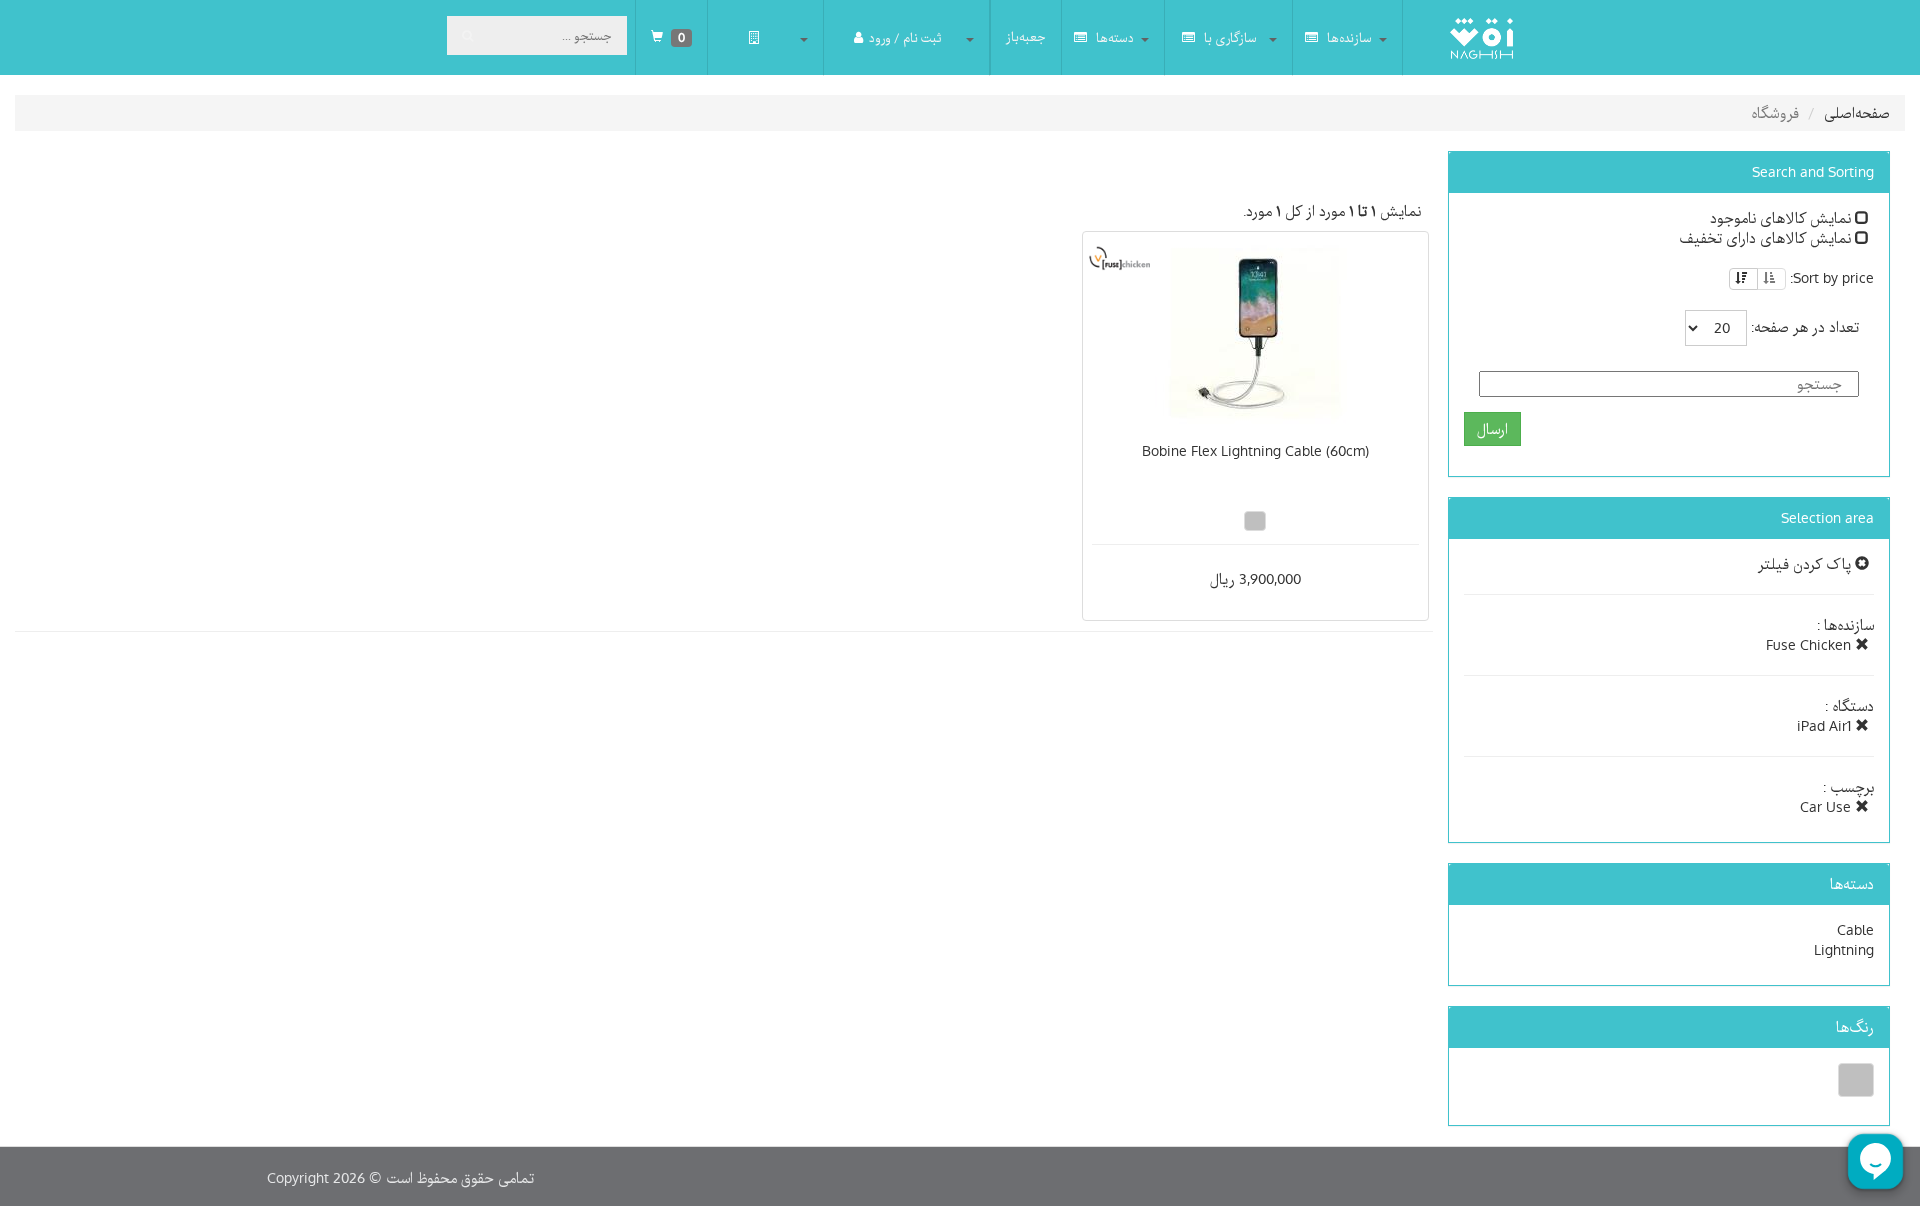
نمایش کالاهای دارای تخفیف (1767, 238)
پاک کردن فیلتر (1806, 564)
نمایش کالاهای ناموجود (1782, 218)
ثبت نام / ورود (905, 38)
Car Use (1827, 807)
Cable (1855, 930)
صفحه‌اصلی (1857, 113)
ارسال (1492, 429)
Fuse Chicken (1810, 645)
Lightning (1844, 950)
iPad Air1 (1826, 726)
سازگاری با (1229, 38)
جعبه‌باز (1026, 37)
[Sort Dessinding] (1743, 279)
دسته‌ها (1113, 38)
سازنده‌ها (1348, 38)
